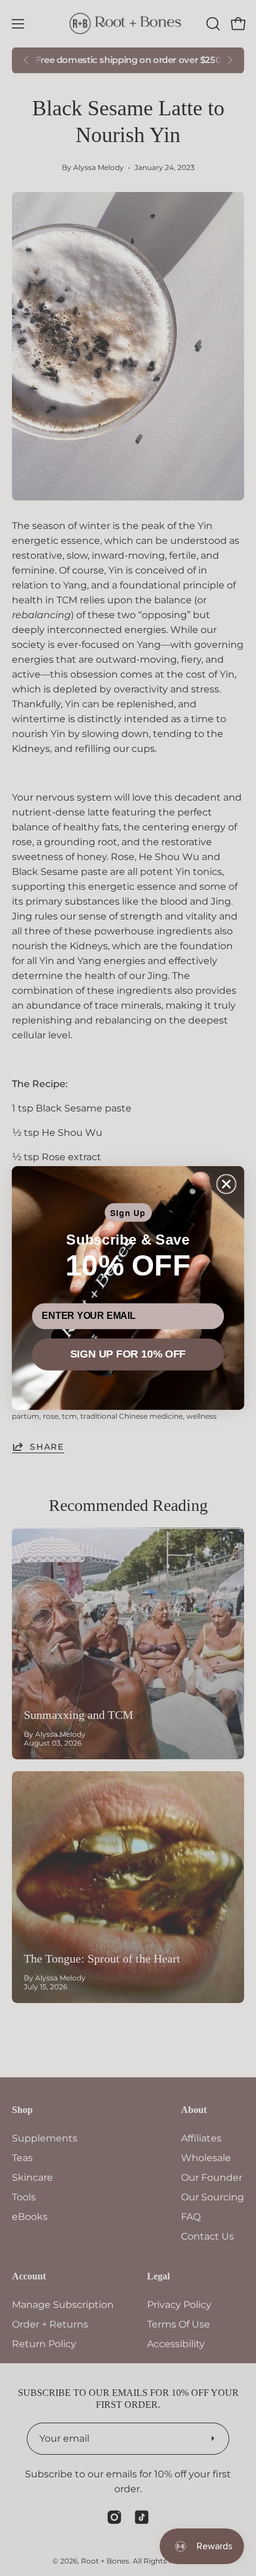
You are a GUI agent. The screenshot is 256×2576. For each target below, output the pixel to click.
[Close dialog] (227, 1184)
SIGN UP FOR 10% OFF (128, 1355)
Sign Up (128, 1213)
